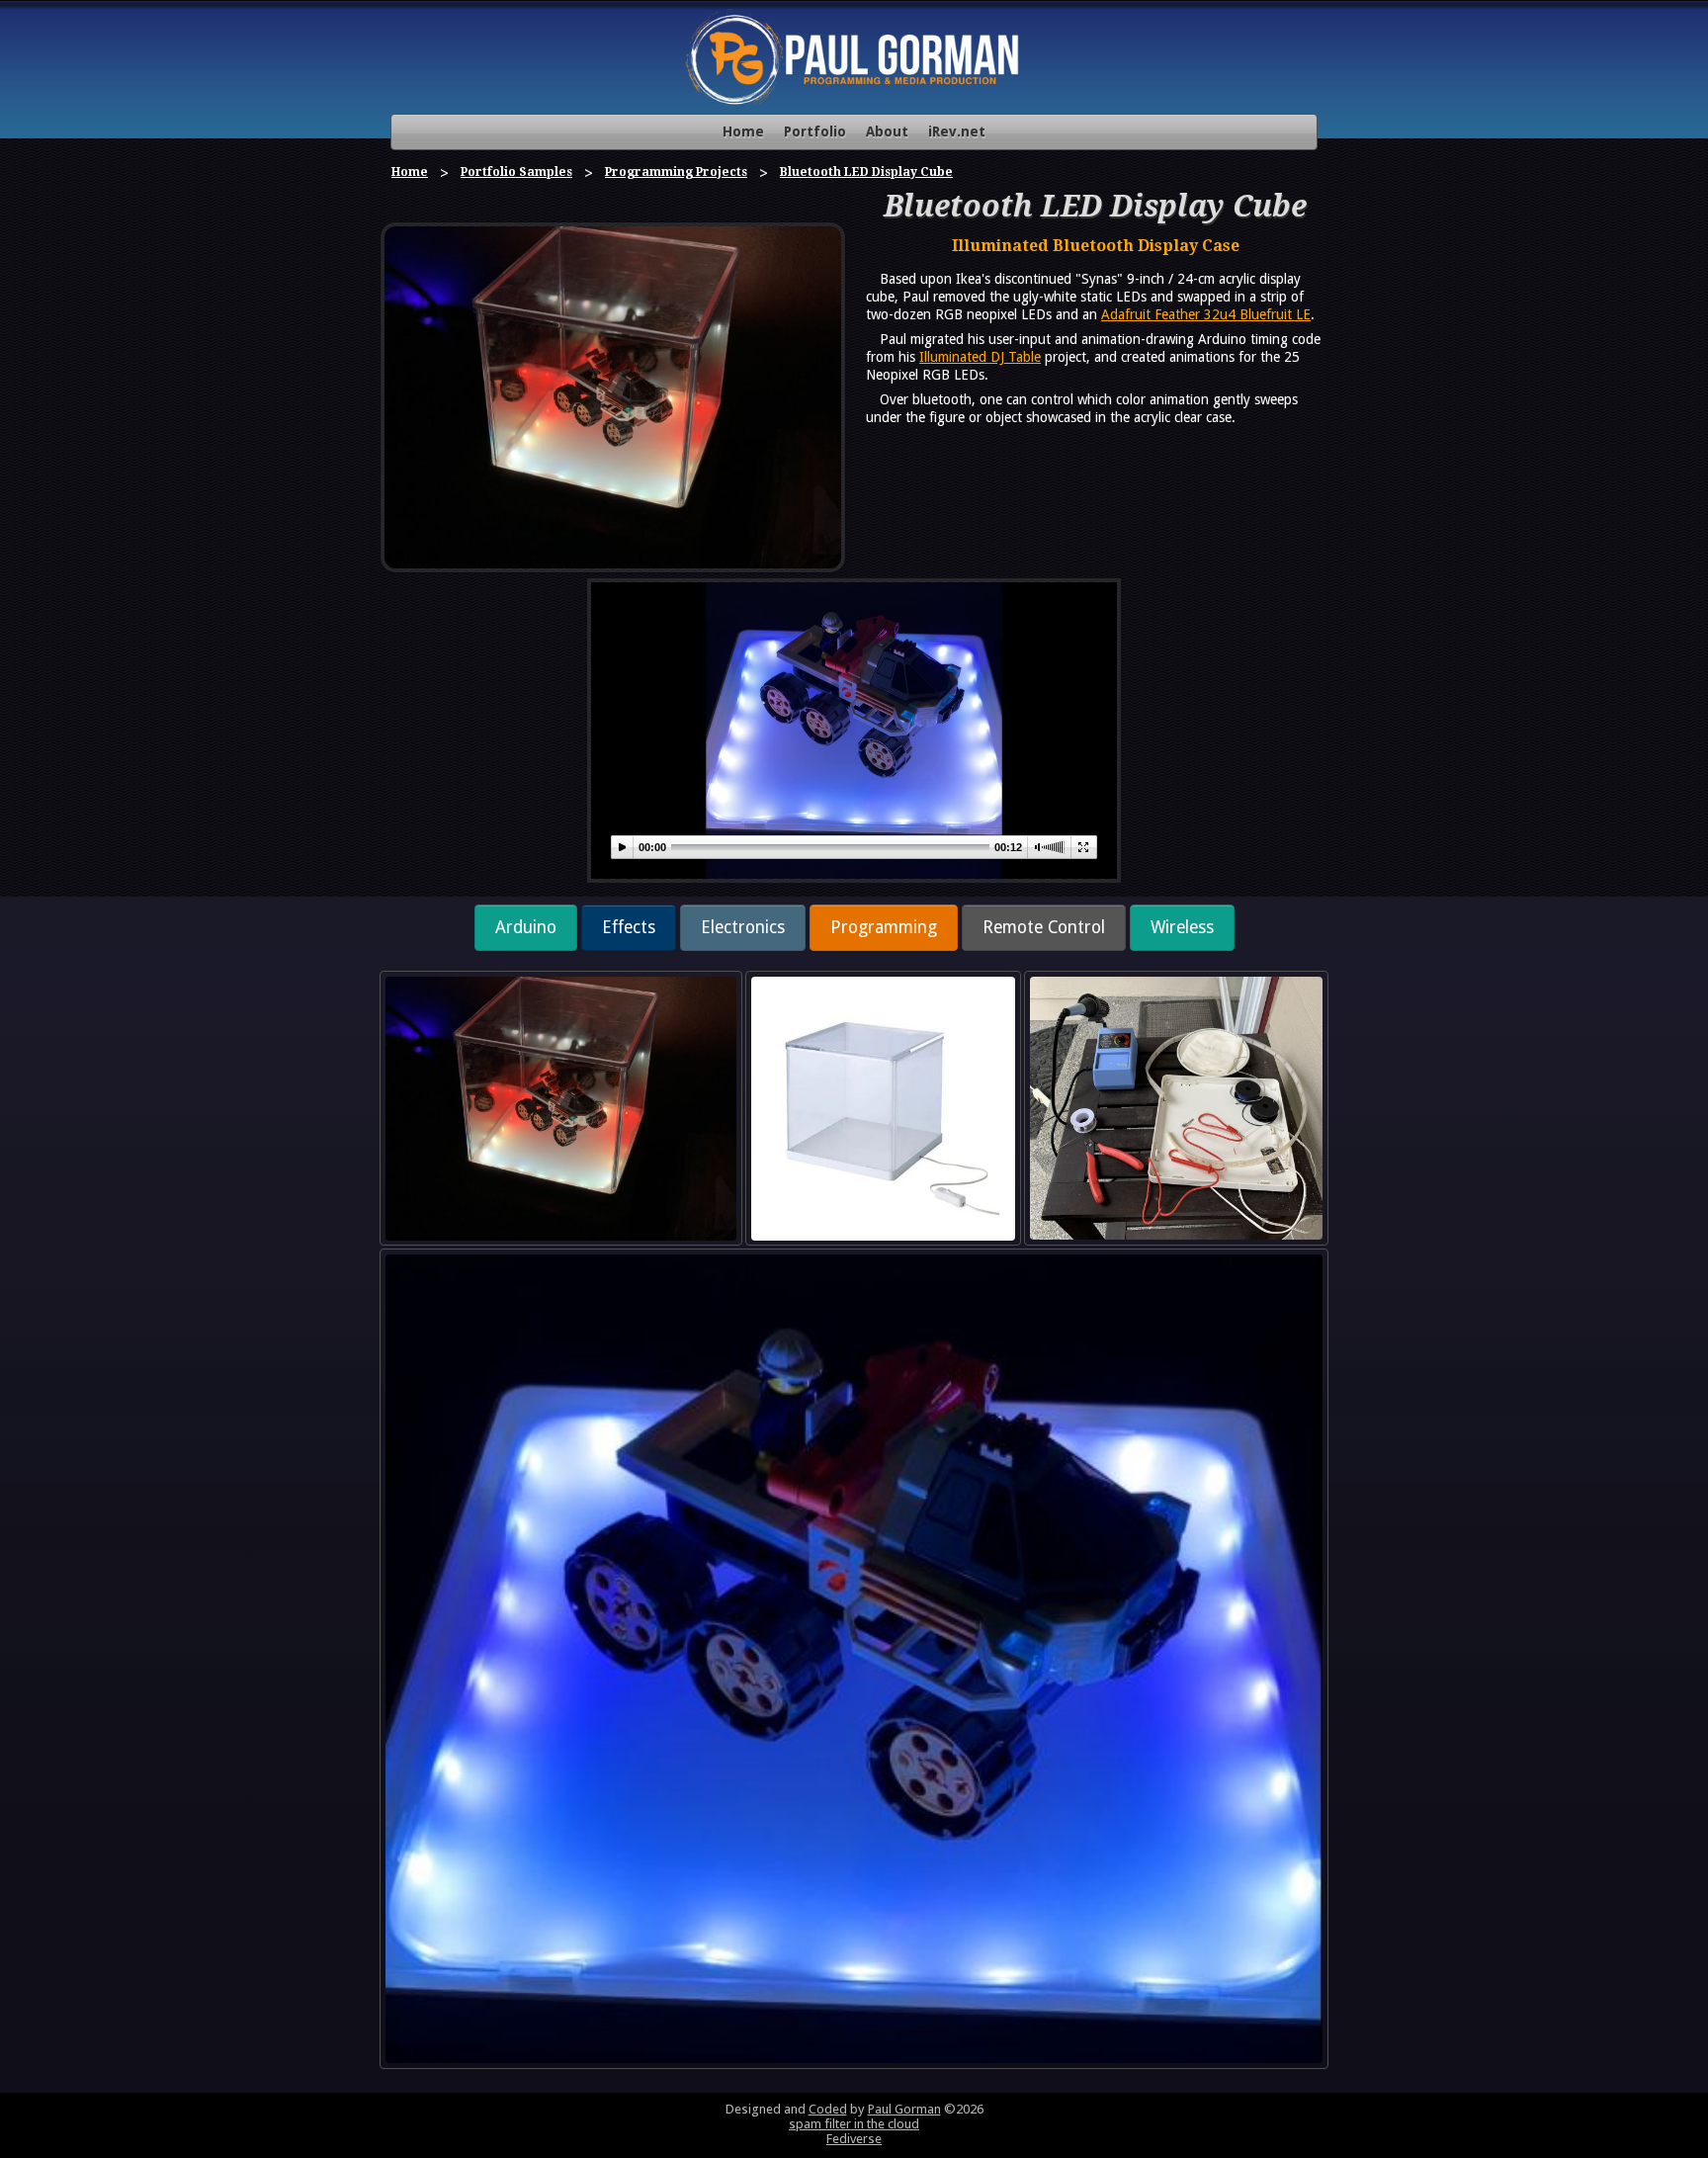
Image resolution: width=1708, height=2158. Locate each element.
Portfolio (815, 131)
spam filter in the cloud (854, 2124)
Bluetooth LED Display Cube (866, 172)
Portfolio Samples (516, 172)
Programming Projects (676, 172)
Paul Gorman (904, 2109)
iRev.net (957, 131)
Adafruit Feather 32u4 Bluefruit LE (1206, 314)
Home (743, 131)
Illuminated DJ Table (980, 357)
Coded (828, 2109)
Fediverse (854, 2139)
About (887, 131)
